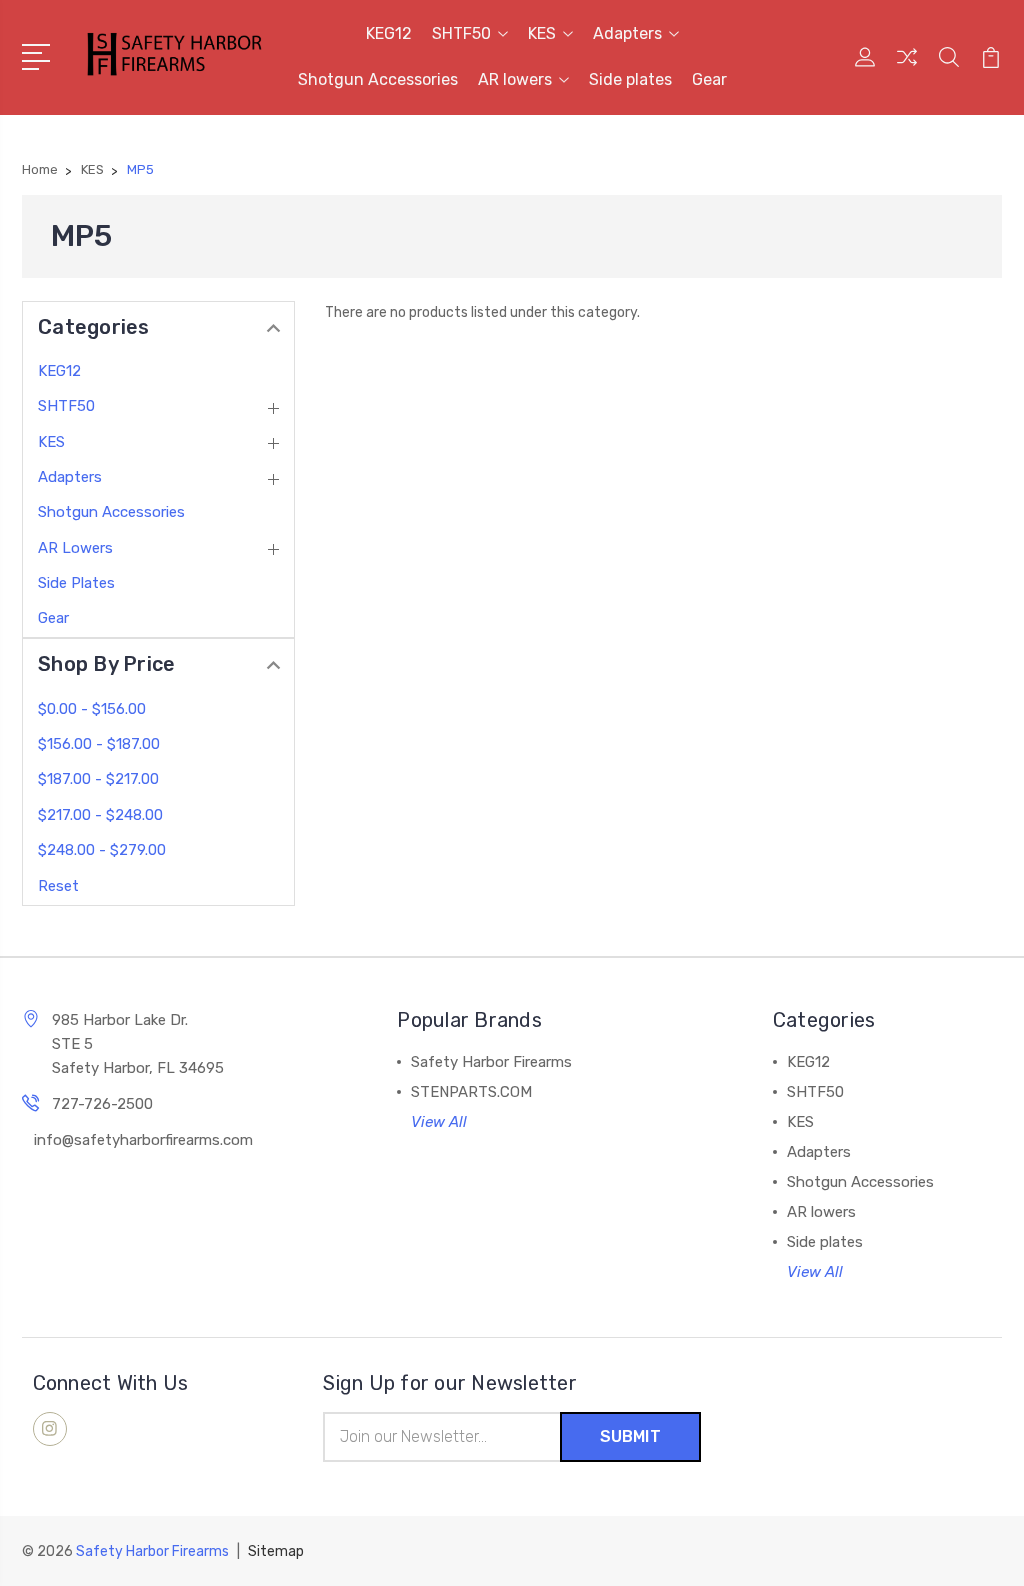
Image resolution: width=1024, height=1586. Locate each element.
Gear (709, 79)
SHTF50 (461, 33)
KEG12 (389, 33)
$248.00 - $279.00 (102, 850)
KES (542, 33)
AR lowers (515, 79)
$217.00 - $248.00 (100, 815)
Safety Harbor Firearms (491, 1062)
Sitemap (276, 1551)
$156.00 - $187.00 (99, 744)
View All (439, 1122)
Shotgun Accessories (378, 79)
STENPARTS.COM (471, 1092)
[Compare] (907, 69)
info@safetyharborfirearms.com (143, 1140)
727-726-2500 (102, 1104)
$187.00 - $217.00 (98, 779)
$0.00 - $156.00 (92, 709)
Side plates (630, 79)
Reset (58, 886)
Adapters (627, 33)
